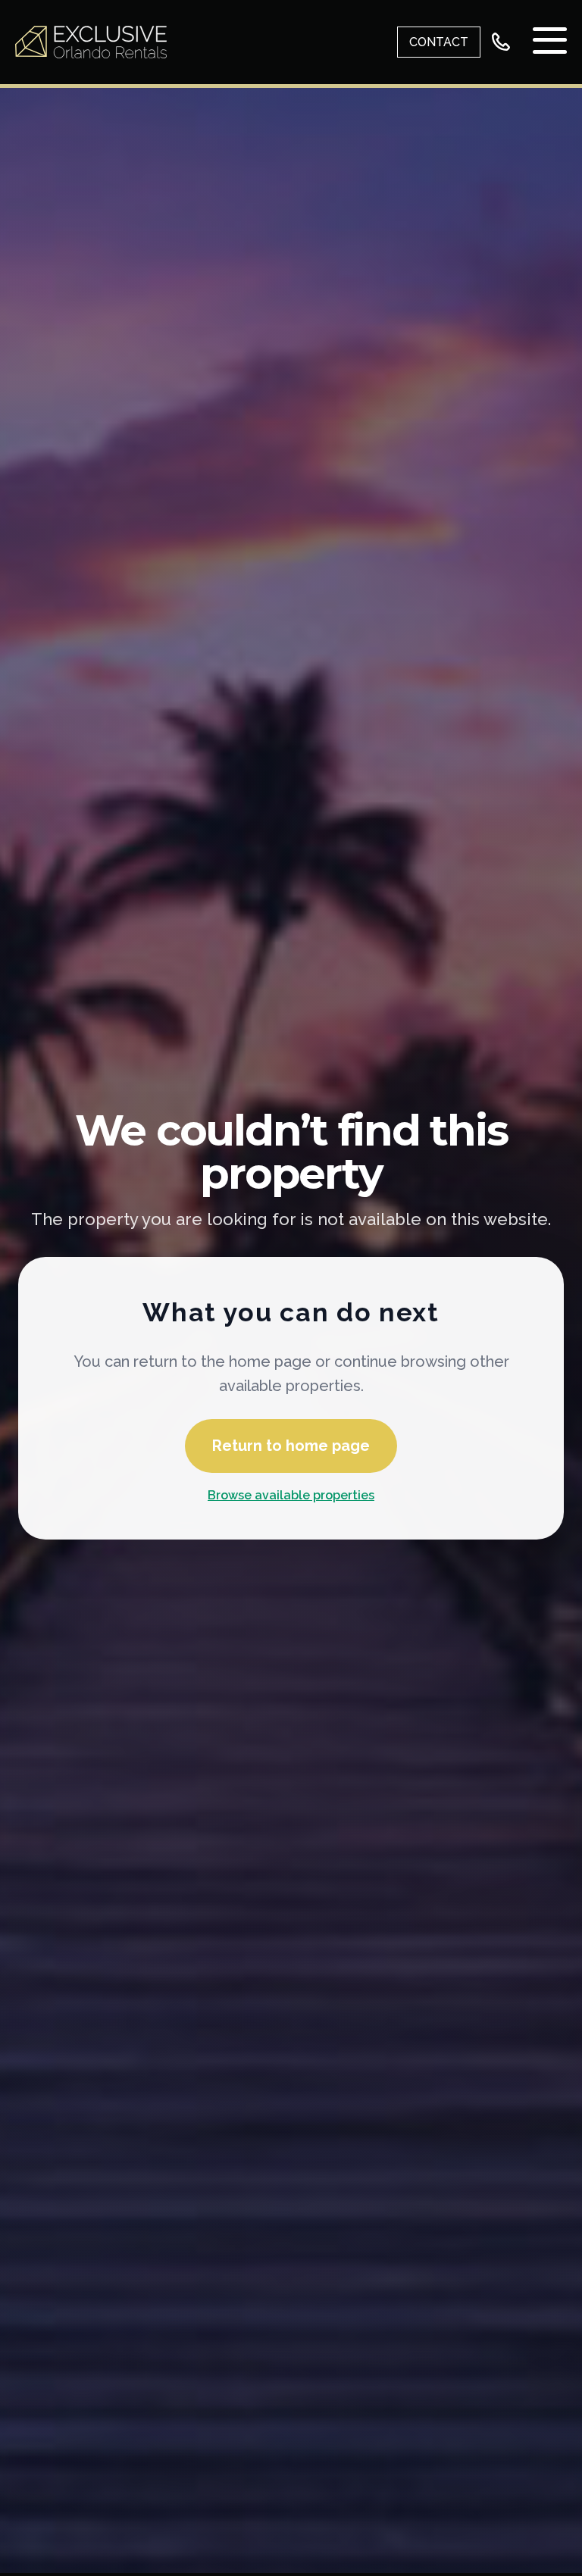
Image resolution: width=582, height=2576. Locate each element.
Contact (439, 42)
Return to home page (291, 1446)
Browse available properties (291, 1495)
